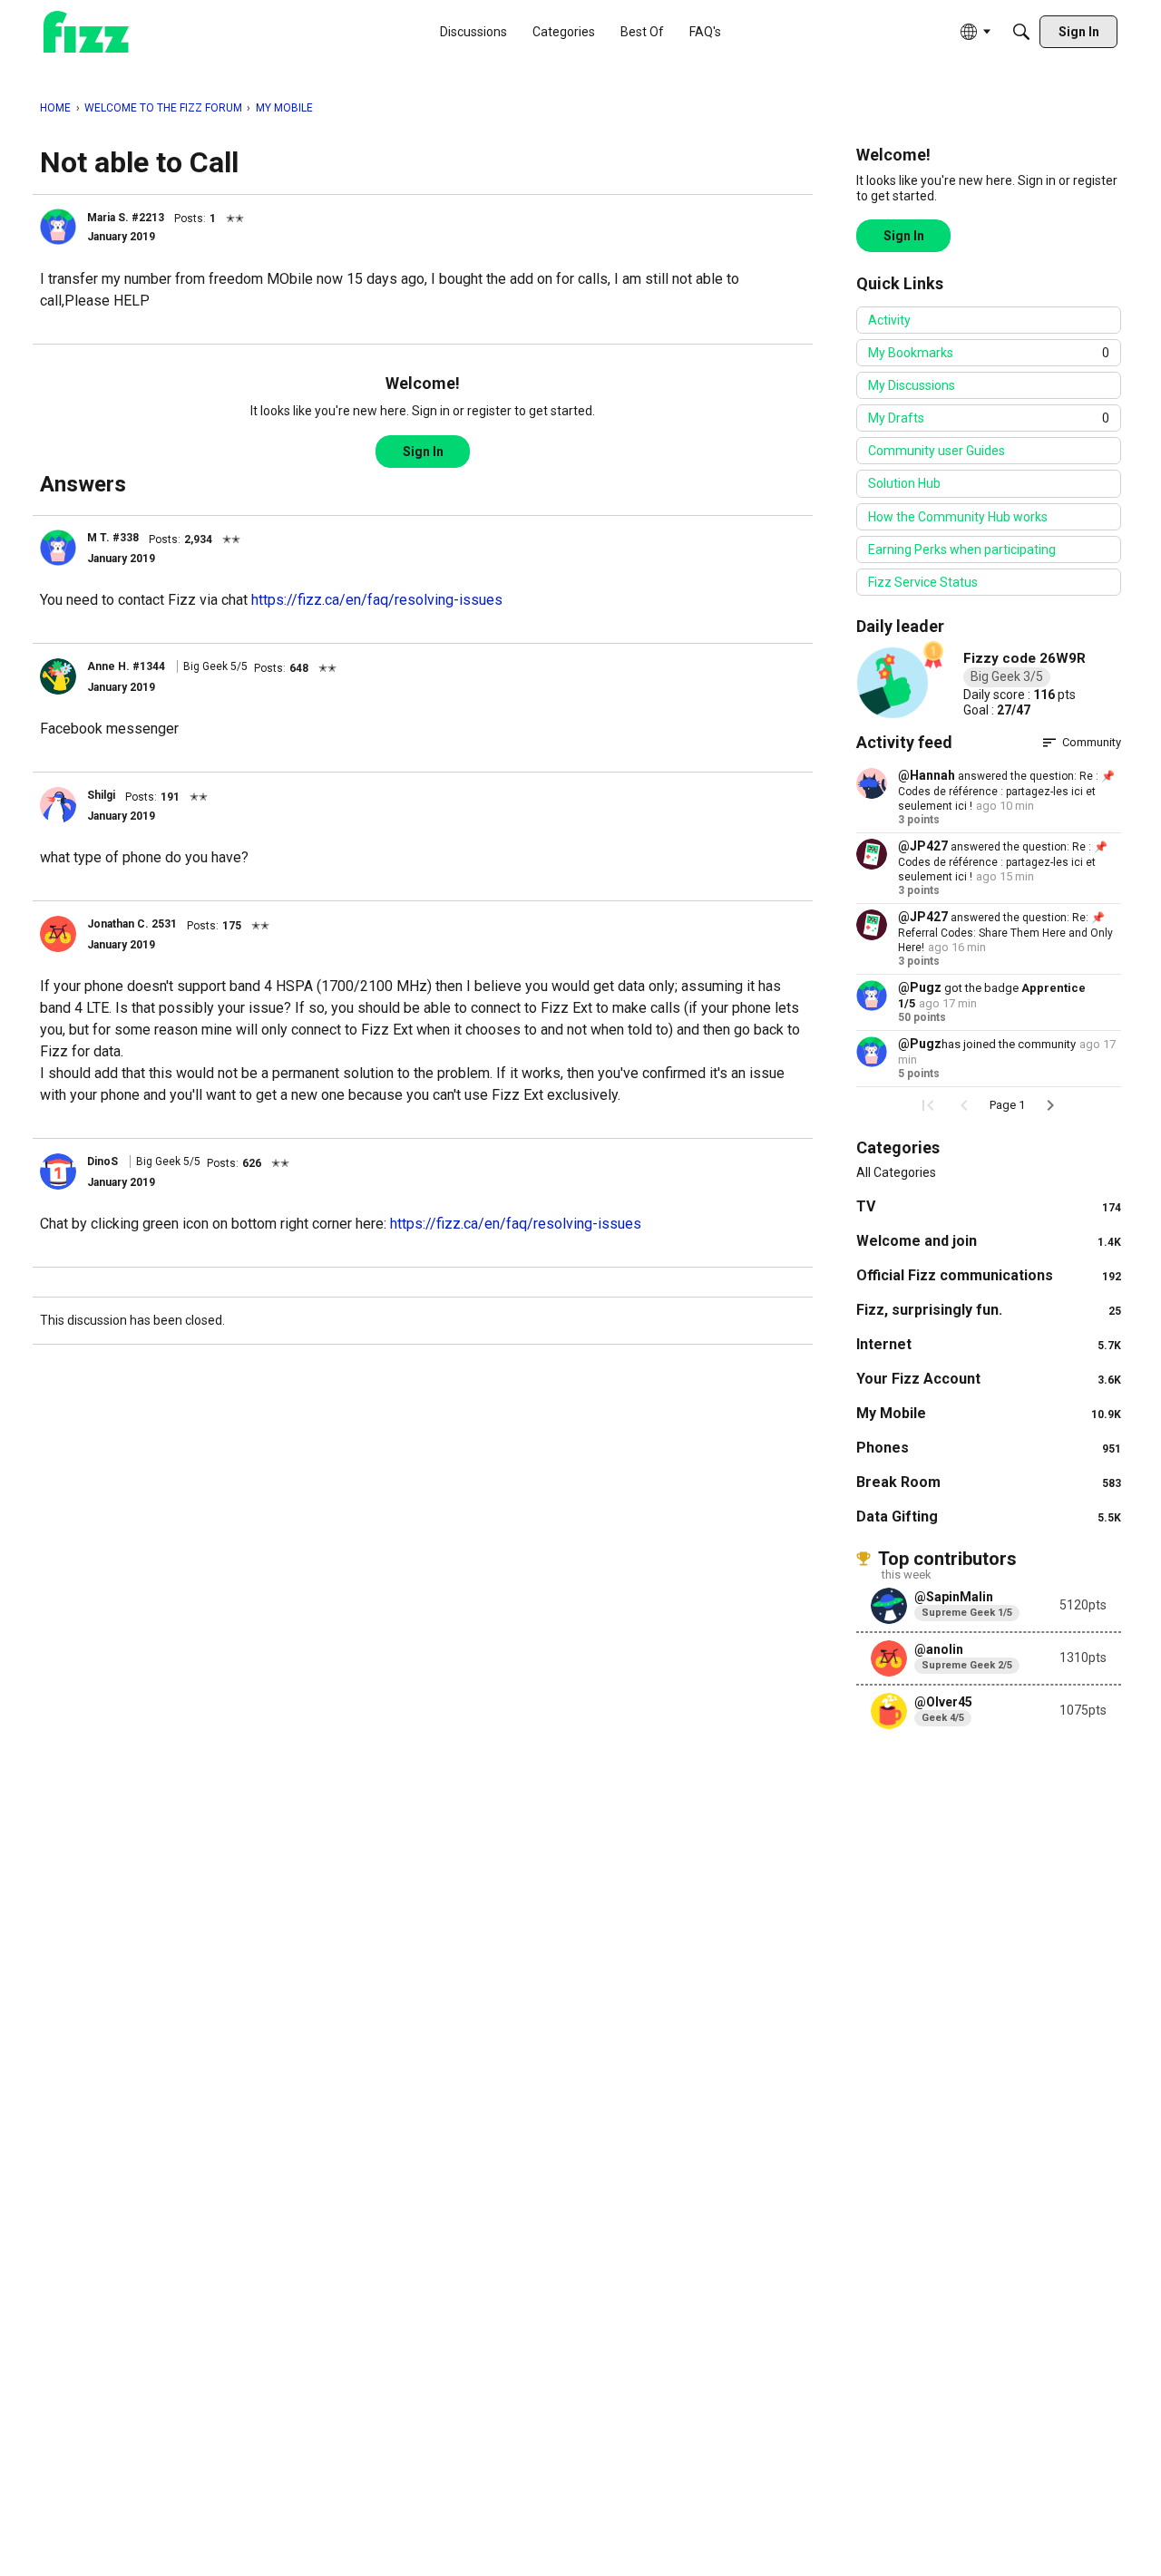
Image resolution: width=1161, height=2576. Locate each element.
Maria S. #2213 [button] (126, 218)
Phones (989, 1448)
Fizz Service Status (923, 582)
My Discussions (912, 385)
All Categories (896, 1172)
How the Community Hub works (958, 517)
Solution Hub (904, 483)
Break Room (989, 1482)
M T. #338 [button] (113, 538)
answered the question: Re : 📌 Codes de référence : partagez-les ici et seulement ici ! (1006, 791)
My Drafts (989, 418)
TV (989, 1206)
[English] (86, 32)
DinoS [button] (102, 1162)
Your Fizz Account (989, 1379)
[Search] (1021, 32)
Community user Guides (937, 451)
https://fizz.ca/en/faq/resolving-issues (377, 600)
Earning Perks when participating (962, 549)
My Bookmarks (989, 353)
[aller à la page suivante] (1050, 1105)
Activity (889, 320)
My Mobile (989, 1413)
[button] (58, 227)
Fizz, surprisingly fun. (989, 1310)
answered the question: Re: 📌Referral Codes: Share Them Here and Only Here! (1005, 933)
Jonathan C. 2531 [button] (132, 924)
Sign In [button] (423, 452)
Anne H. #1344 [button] (126, 666)
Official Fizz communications (989, 1275)
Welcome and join (989, 1241)
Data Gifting (989, 1516)
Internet (989, 1344)
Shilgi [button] (101, 795)
